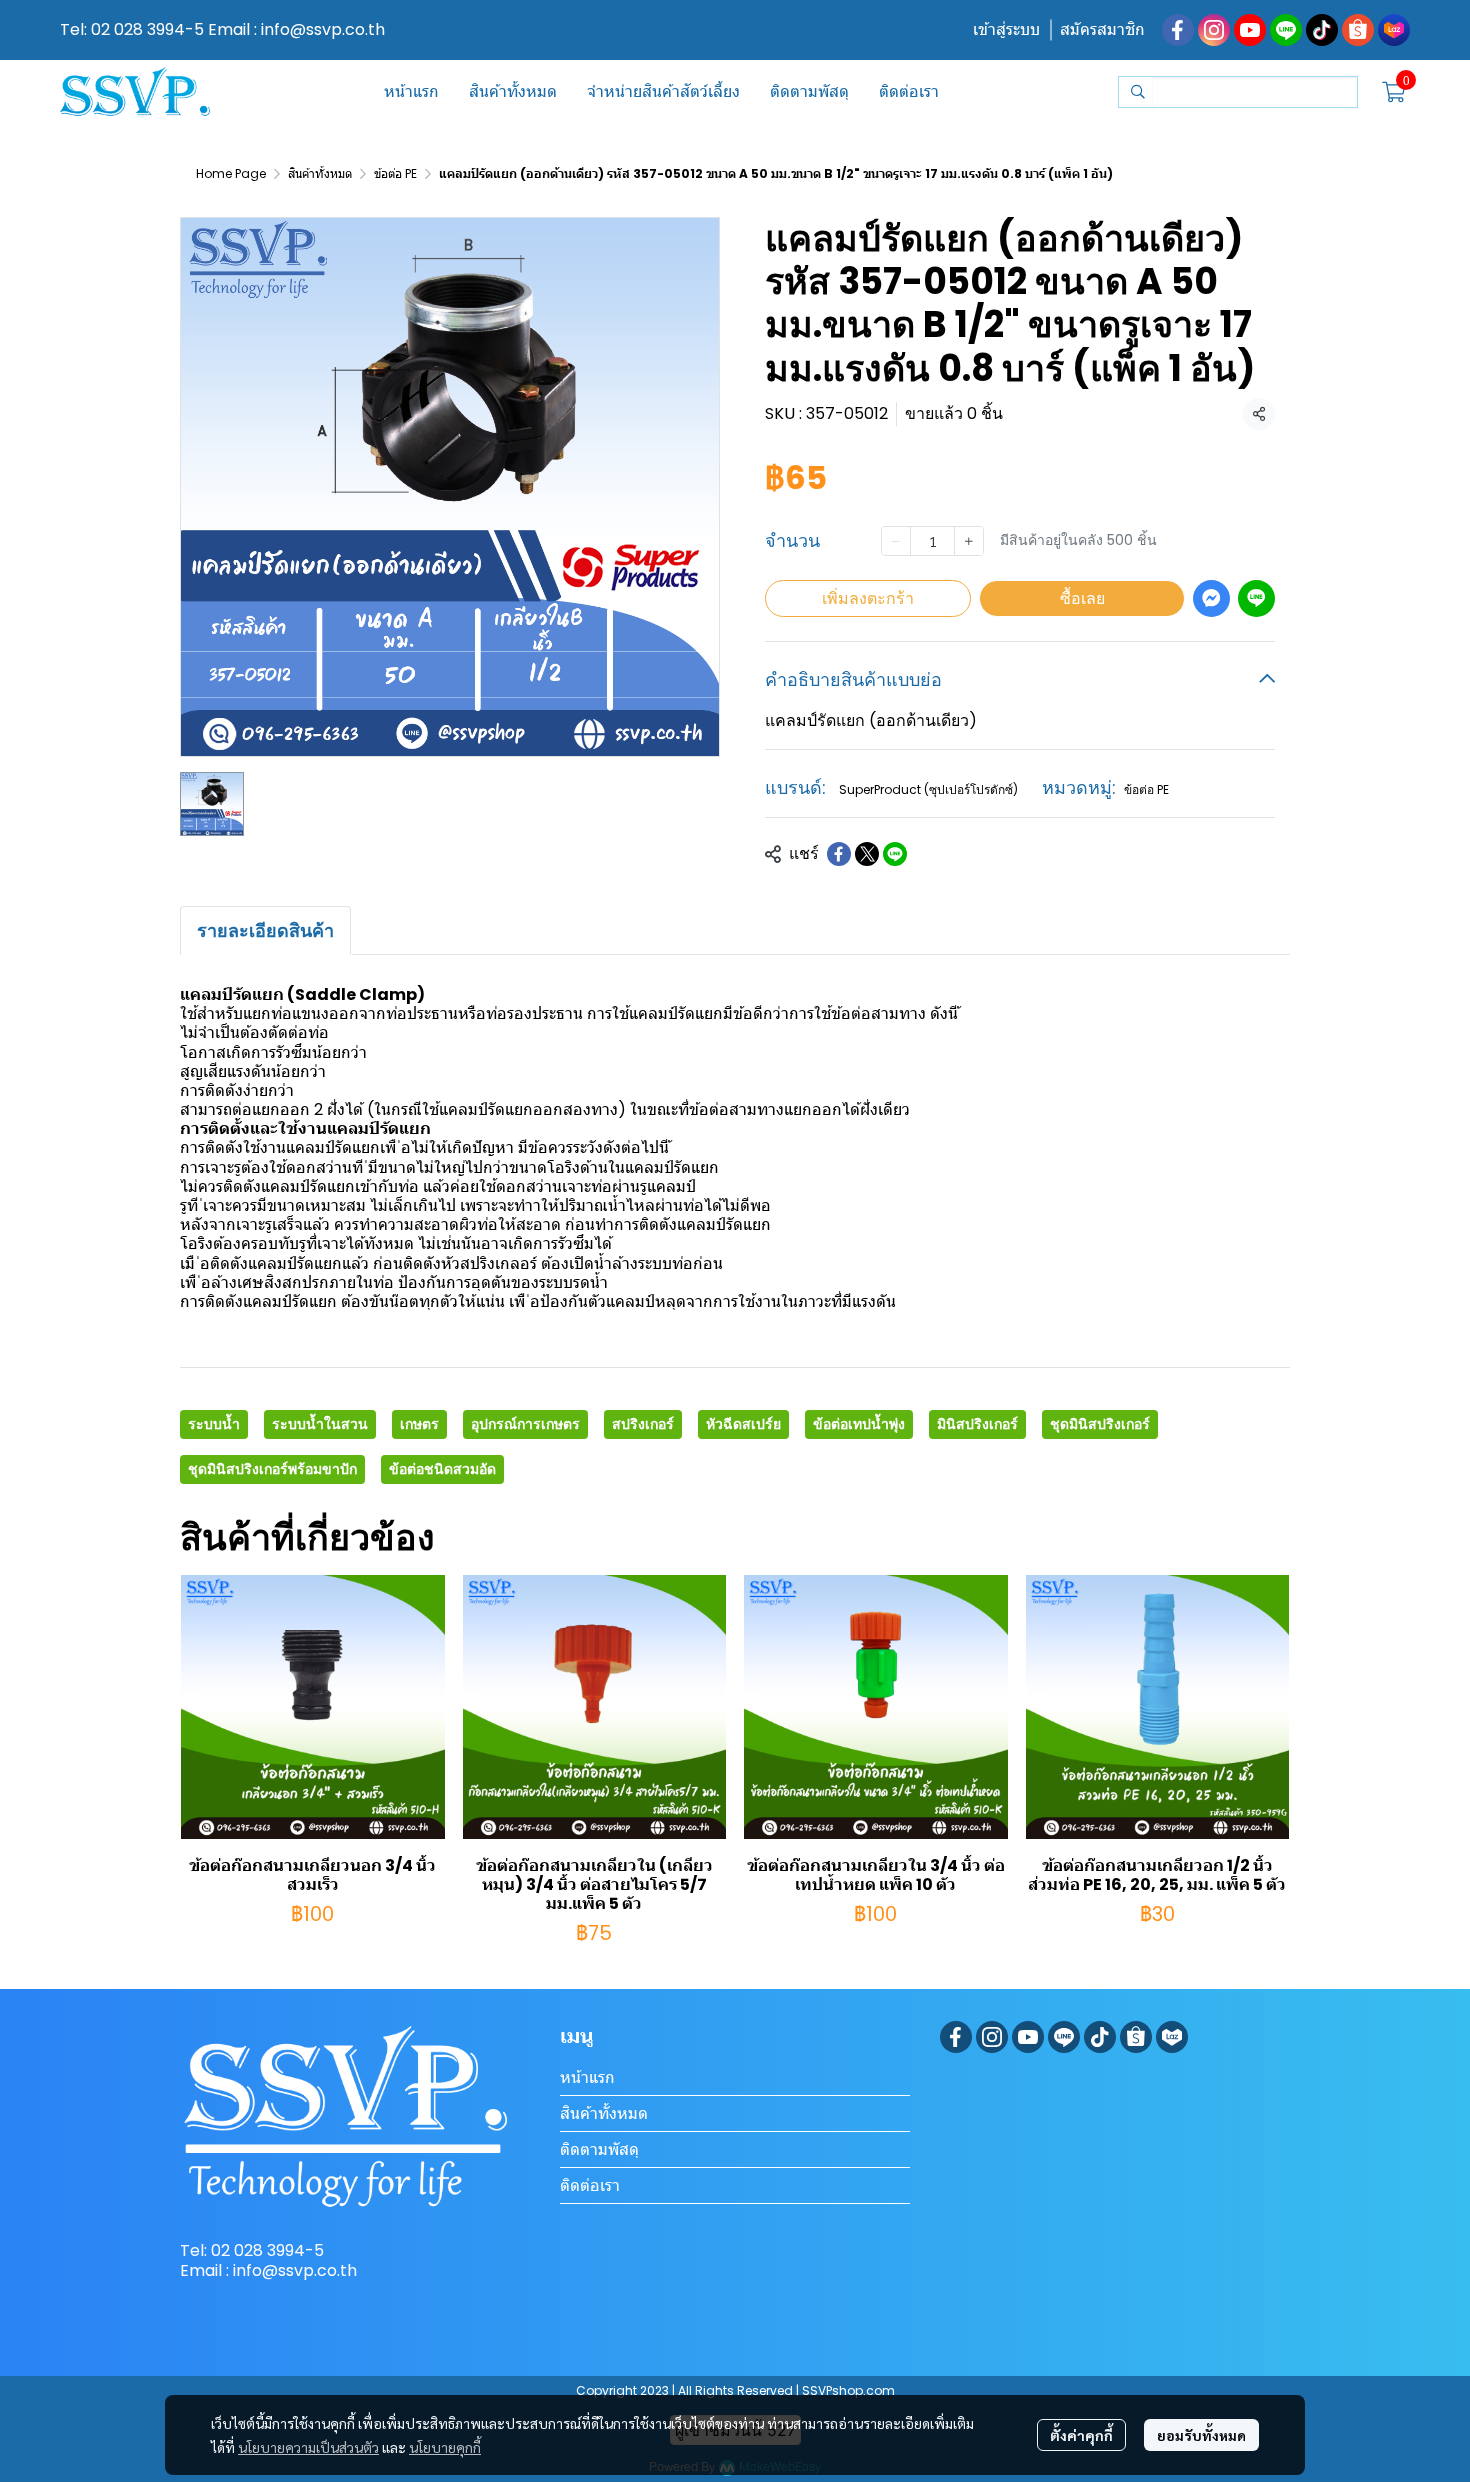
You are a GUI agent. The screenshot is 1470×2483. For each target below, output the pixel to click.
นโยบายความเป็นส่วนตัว (308, 2447)
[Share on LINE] (895, 854)
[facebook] (1178, 30)
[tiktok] (1322, 30)
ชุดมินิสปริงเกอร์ (1100, 1424)
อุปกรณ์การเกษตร (525, 1424)
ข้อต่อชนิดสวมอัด (442, 1469)
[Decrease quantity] (896, 541)
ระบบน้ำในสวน (320, 1424)
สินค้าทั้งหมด (320, 173)
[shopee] (1358, 30)
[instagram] (1214, 30)
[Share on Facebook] (839, 854)
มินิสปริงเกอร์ (977, 1424)
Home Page (231, 173)
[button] (1238, 92)
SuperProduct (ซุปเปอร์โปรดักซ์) (928, 789)
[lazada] (1394, 30)
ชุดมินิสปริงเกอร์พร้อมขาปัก (272, 1469)
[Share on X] (867, 854)
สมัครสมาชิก (1102, 29)
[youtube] (1250, 30)
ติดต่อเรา (590, 2185)
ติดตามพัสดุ (599, 2149)
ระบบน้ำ (214, 1424)
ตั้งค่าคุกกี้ (1081, 2435)
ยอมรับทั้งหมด (1201, 2435)
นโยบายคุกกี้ (445, 2447)
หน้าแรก (587, 2077)
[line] (1286, 30)
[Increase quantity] (969, 541)
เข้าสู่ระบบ (1006, 29)
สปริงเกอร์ (643, 1424)
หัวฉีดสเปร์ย (743, 1424)
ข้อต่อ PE (395, 173)
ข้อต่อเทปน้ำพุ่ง (859, 1424)
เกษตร (419, 1424)
